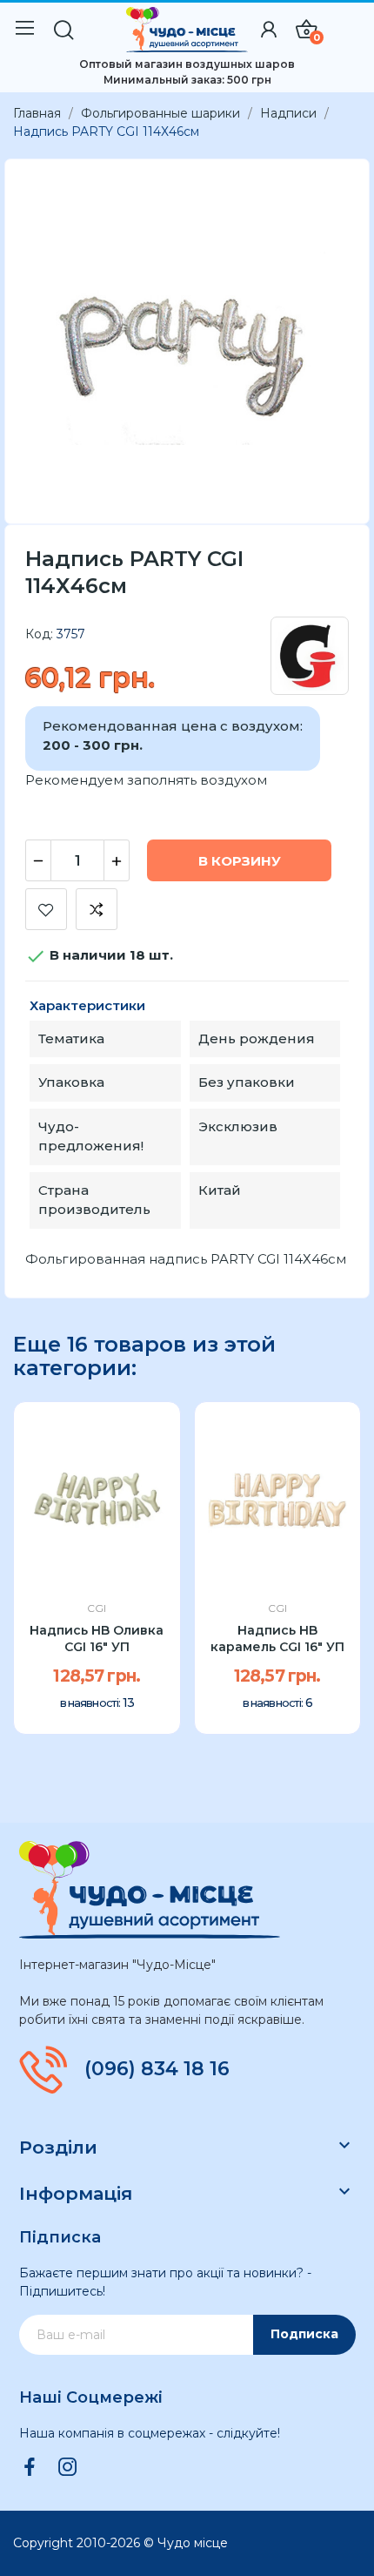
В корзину (240, 861)
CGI (97, 1608)
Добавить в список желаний (46, 909)
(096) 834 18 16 (157, 2069)
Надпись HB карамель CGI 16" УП (277, 1639)
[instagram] (68, 2468)
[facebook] (30, 2468)
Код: (39, 634)
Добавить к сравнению (97, 909)
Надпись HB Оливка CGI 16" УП (97, 1639)
